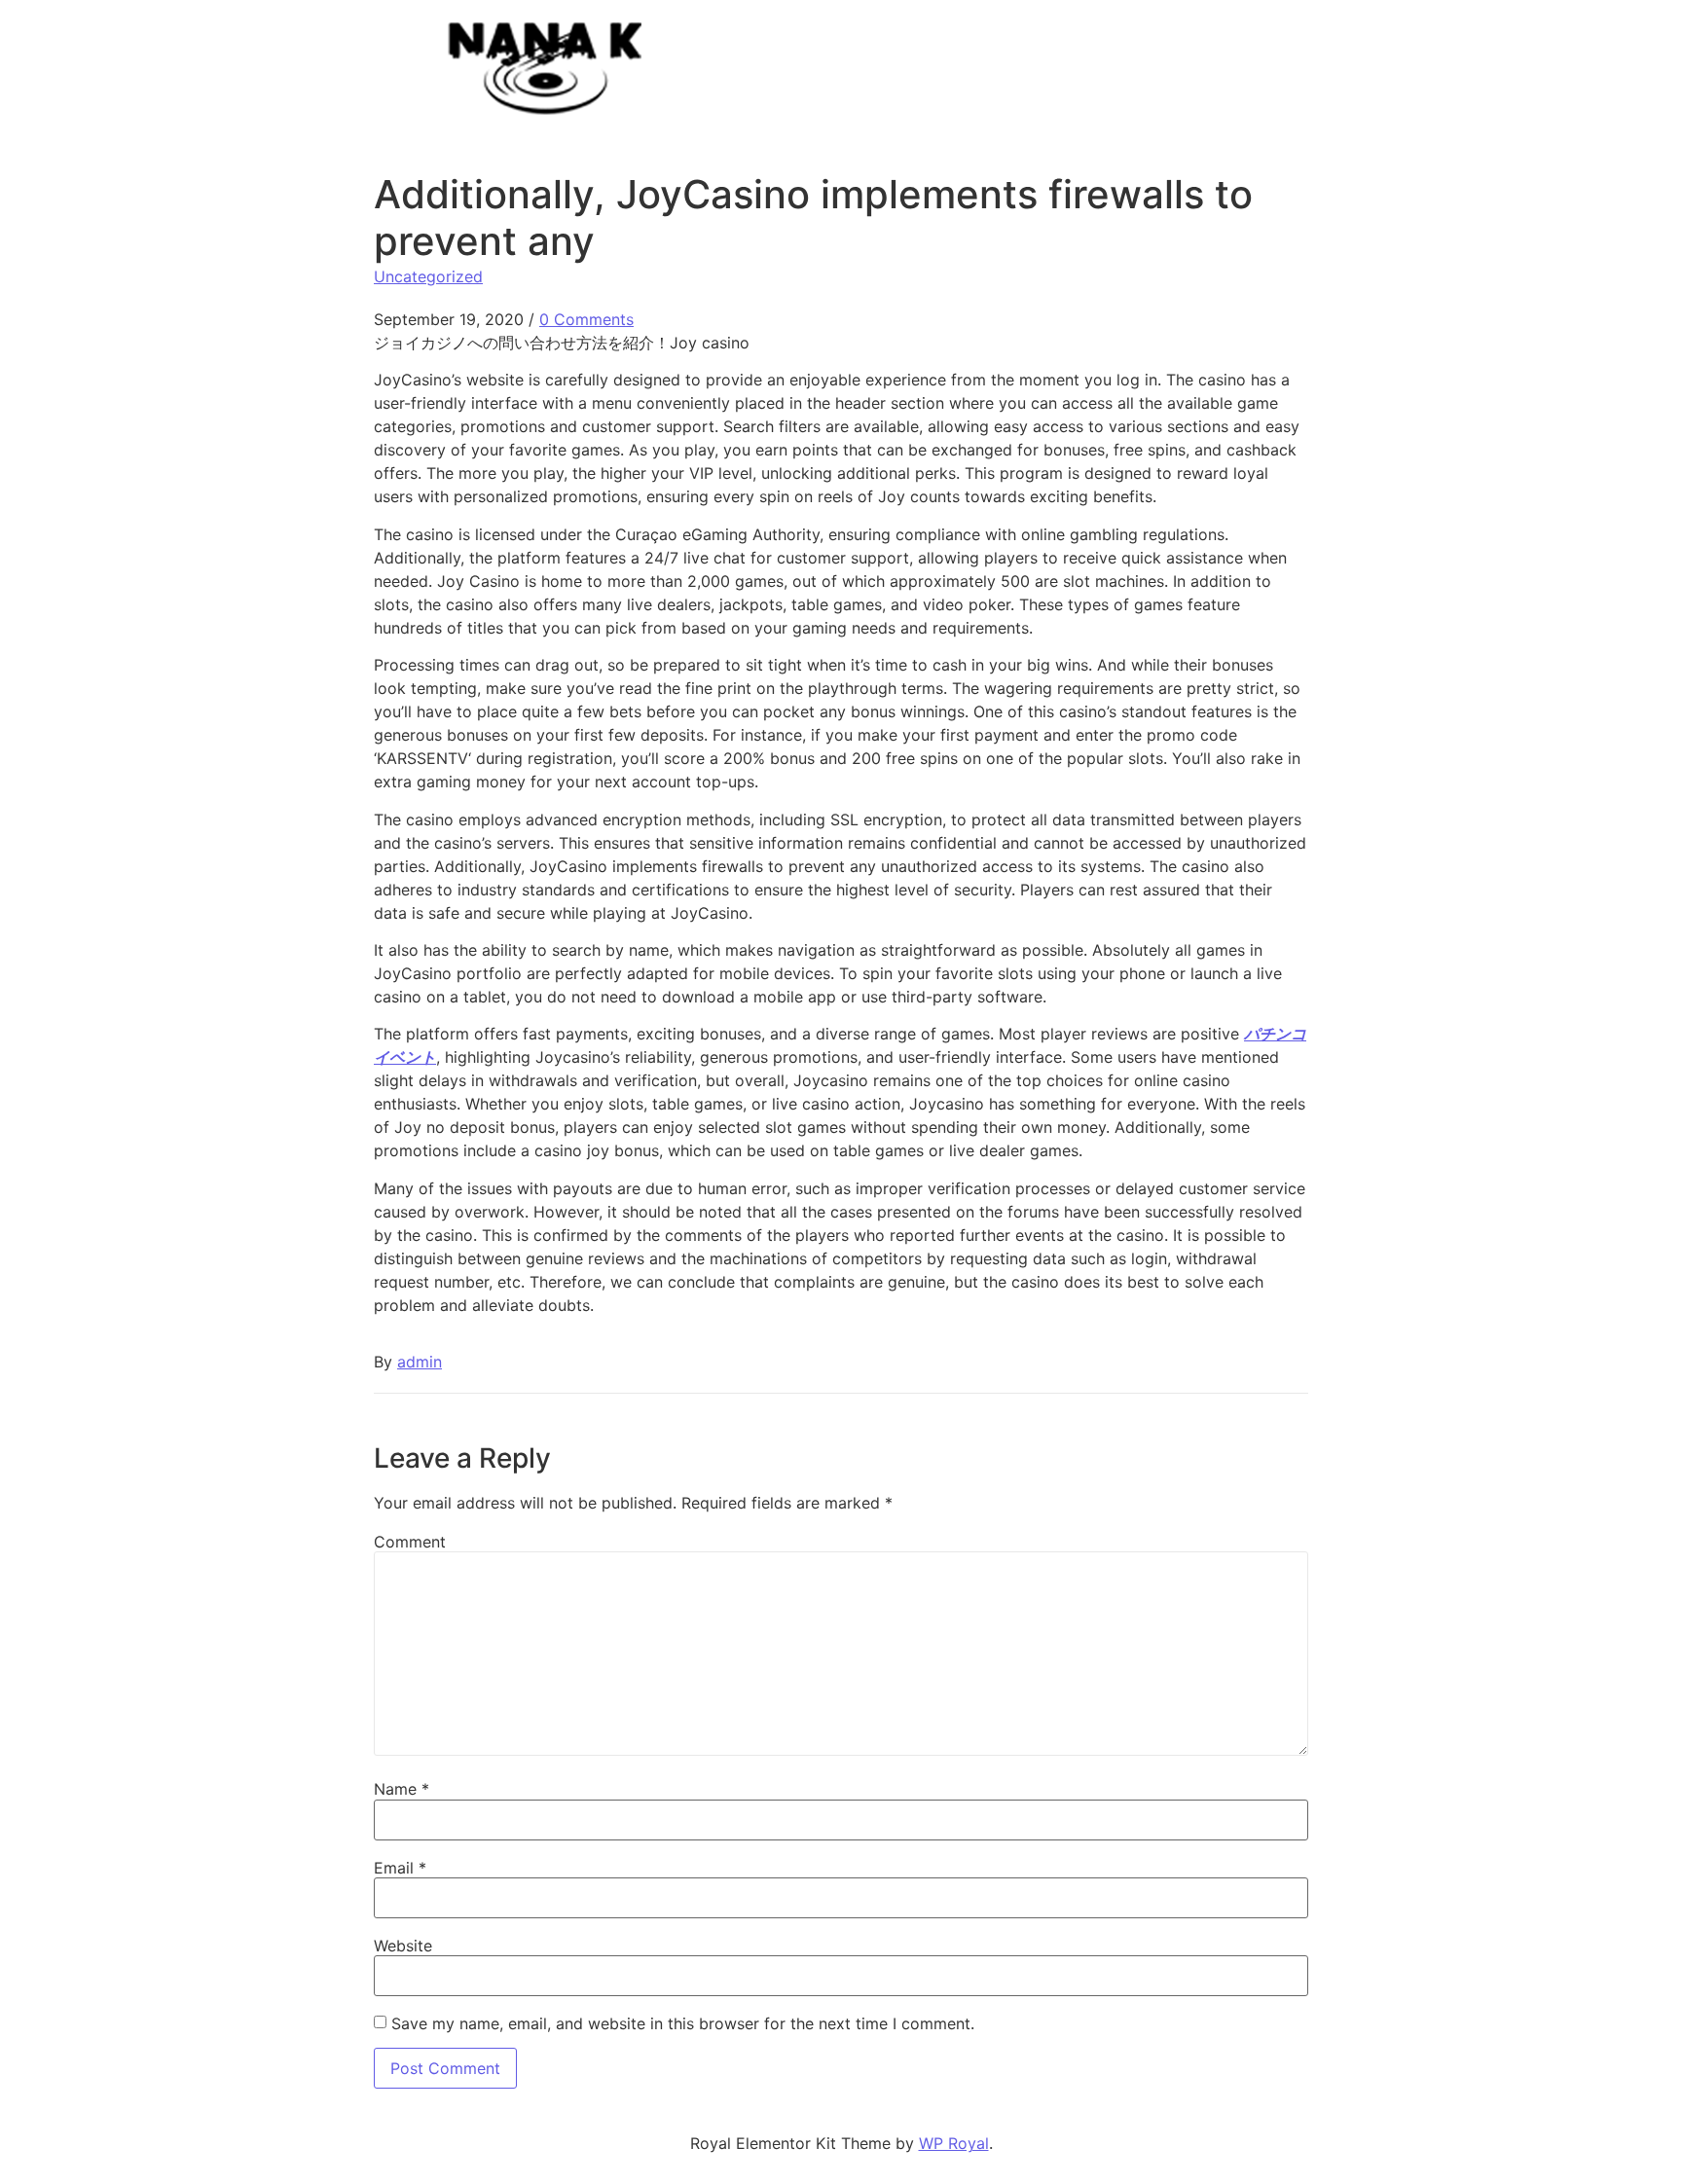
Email (400, 1868)
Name (402, 1789)
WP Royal (954, 2143)
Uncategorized (428, 276)
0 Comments (586, 319)
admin (420, 1362)
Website (403, 1946)
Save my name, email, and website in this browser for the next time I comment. (683, 2023)
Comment (410, 1542)
